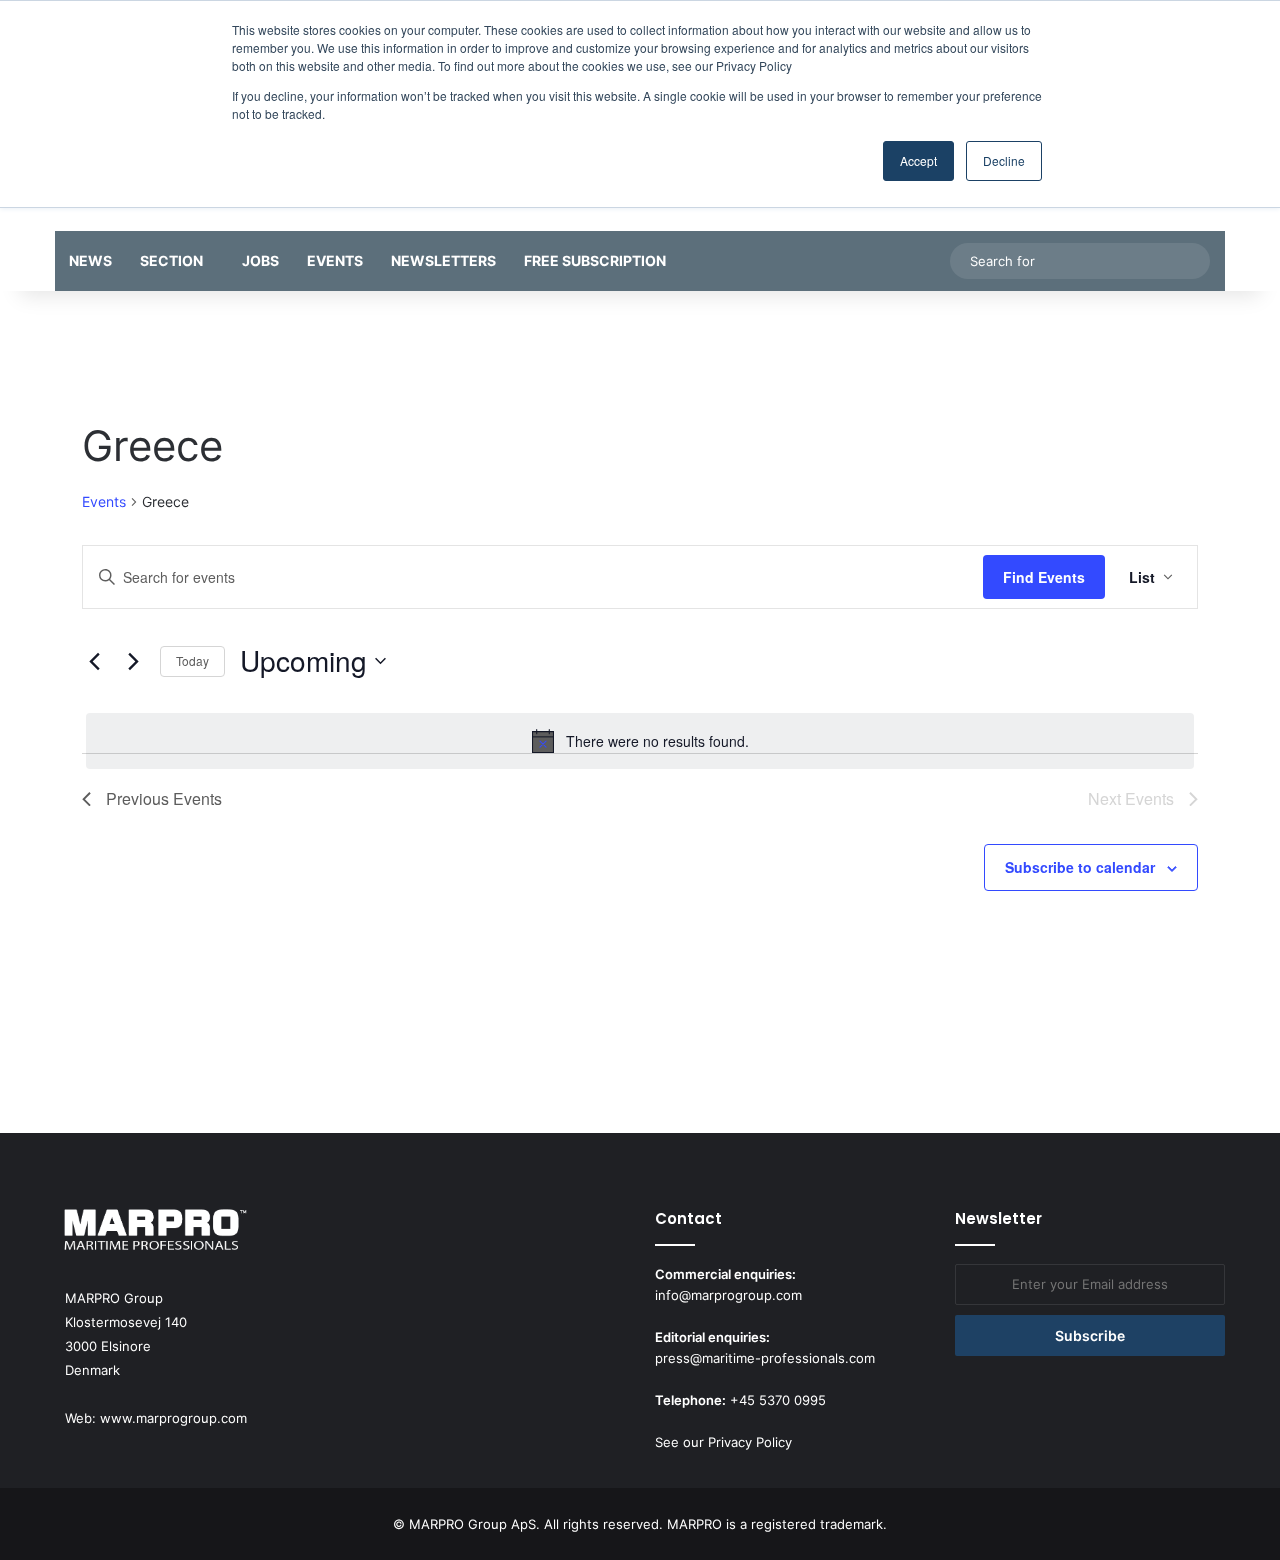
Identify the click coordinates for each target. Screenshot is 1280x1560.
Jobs (260, 260)
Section (171, 260)
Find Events (1044, 577)
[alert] (640, 741)
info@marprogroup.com (728, 1295)
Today (192, 660)
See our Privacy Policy (723, 1442)
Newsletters (443, 260)
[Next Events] (133, 661)
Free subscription (595, 260)
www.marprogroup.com (173, 1418)
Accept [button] (918, 160)
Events (335, 260)
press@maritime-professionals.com (765, 1358)
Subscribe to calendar (1080, 867)
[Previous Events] (94, 661)
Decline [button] (1004, 160)
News (90, 260)
